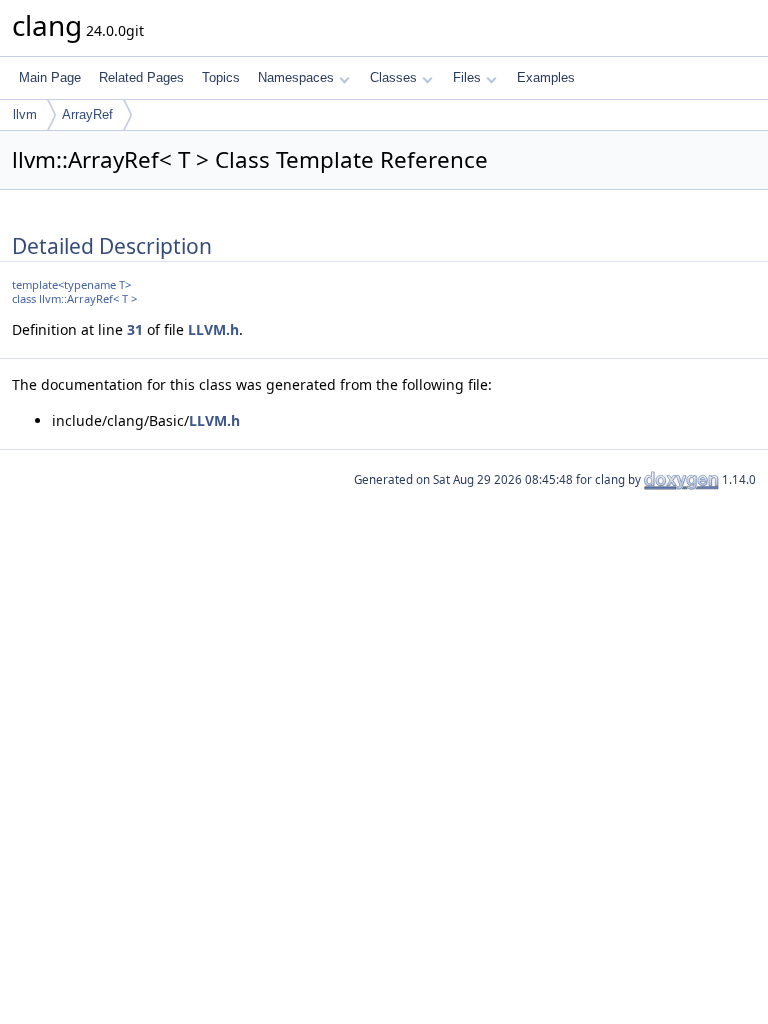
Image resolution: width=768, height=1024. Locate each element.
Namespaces (296, 77)
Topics (221, 77)
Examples (546, 77)
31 (135, 329)
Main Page (50, 77)
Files (467, 77)
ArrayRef (87, 114)
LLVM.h (213, 329)
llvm (25, 114)
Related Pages (141, 77)
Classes (393, 77)
